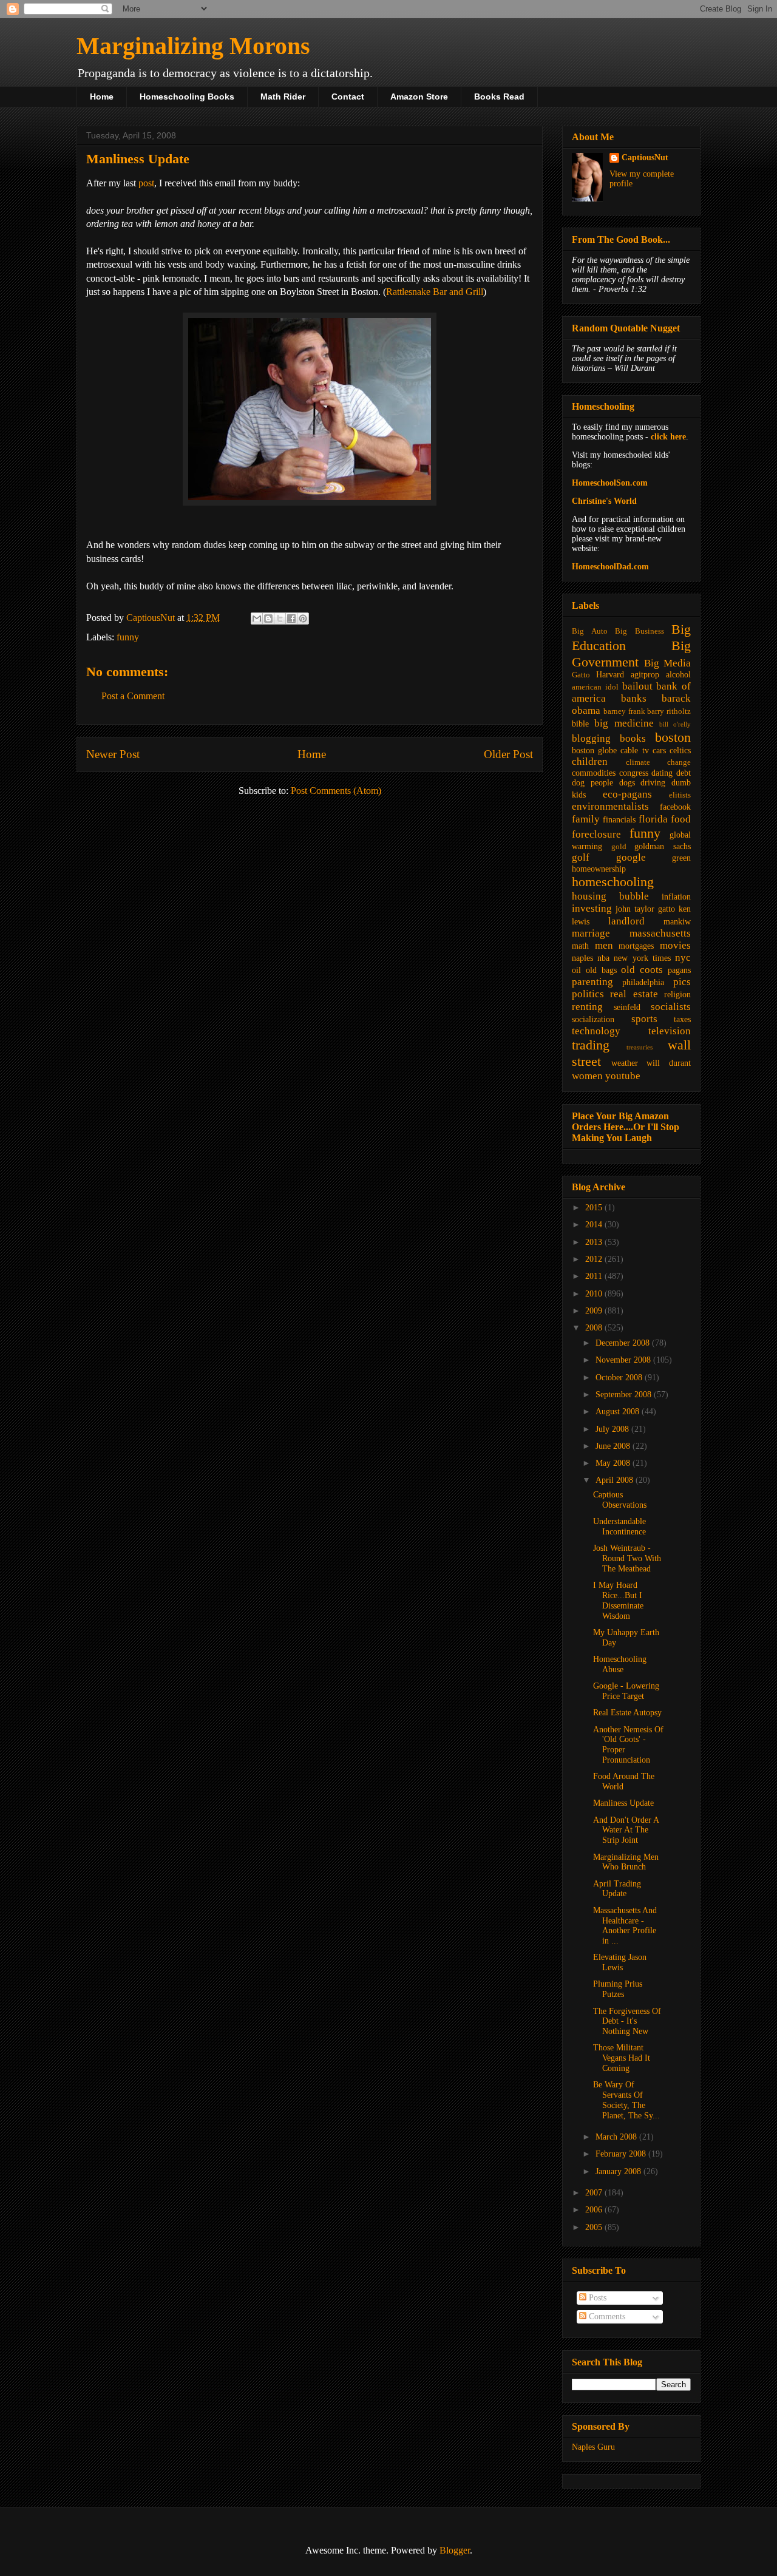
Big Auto (590, 631)
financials (619, 820)
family (586, 819)
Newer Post (113, 754)
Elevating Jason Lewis (620, 1962)
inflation (676, 897)
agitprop (645, 675)
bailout (637, 686)
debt (684, 773)
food (681, 819)
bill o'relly (675, 724)
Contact (348, 97)
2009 (595, 1311)
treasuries (640, 1047)
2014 (595, 1225)
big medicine (624, 723)
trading (591, 1045)
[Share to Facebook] (291, 619)
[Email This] (257, 619)
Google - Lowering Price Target (626, 1691)
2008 (595, 1328)
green (681, 858)
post (146, 183)
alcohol (678, 675)
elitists (680, 795)
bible (580, 724)
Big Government (631, 654)
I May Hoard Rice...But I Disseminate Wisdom (618, 1600)
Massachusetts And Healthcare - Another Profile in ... (625, 1926)
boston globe (594, 751)
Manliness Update (623, 1803)
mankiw (677, 922)
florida (653, 819)
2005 (595, 2227)
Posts (596, 2298)
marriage (591, 933)
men (604, 945)
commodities (594, 773)
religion (677, 995)
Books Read (499, 97)
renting (587, 1007)
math (580, 946)
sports (644, 1019)
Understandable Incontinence (619, 1527)
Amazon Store (419, 97)
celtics (680, 751)
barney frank (624, 711)
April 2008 (616, 1480)
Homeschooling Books (187, 97)
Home (102, 97)
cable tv (634, 751)
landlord (626, 921)
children (590, 761)
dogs (627, 783)
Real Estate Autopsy (627, 1713)
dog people (592, 783)
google (631, 857)
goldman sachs (663, 846)
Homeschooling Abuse (620, 1664)
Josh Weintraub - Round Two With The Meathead (627, 1558)
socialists (671, 1007)
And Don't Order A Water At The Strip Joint (626, 1830)
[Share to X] (280, 619)
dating (662, 773)
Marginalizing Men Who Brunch (626, 1862)
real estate (634, 994)
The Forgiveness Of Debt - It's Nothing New (627, 2022)
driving (653, 783)
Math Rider (283, 97)
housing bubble (610, 896)
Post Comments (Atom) (336, 791)
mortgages (636, 946)
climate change (659, 762)
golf (581, 857)
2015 (595, 1208)
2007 (595, 2193)
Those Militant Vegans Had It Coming (622, 2058)
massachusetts (660, 933)
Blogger (455, 2550)
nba (603, 958)
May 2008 (614, 1463)
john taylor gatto (645, 909)
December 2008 (624, 1343)
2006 (595, 2210)
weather (625, 1063)
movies (675, 945)
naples (582, 958)
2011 (595, 1276)
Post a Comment (133, 696)
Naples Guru (593, 2447)
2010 (595, 1294)
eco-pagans (627, 794)
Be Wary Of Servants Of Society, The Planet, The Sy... (626, 2100)
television (670, 1031)
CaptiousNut (645, 158)
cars (659, 751)
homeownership (599, 869)
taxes (682, 1019)
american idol (595, 687)
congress (634, 773)
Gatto (581, 675)
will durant (669, 1063)
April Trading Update (617, 1889)
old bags (601, 970)
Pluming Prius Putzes (618, 1989)
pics (682, 982)
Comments (606, 2317)
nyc (683, 958)
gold (619, 847)
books (633, 738)
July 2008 (613, 1429)
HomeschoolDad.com (610, 567)
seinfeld (627, 1007)
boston (673, 737)
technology (596, 1031)
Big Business (640, 631)
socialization (593, 1019)
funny (128, 637)
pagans (679, 970)
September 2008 (625, 1395)
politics (588, 994)
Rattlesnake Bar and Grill (435, 292)
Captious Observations (620, 1500)
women (587, 1076)
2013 (595, 1242)
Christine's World (604, 501)
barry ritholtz (669, 711)
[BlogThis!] (268, 619)
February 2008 (622, 2154)
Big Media (667, 663)
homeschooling (613, 882)
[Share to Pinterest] (303, 619)
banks (634, 698)
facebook (675, 807)
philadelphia (643, 982)
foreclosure (596, 834)
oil (576, 970)
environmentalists (610, 806)
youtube (623, 1076)
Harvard (610, 675)
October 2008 (620, 1378)
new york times (642, 958)
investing (592, 908)
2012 (595, 1259)
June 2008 (614, 1446)
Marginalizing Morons (193, 46)
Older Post (508, 754)
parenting (592, 982)
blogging (591, 738)
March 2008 (617, 2137)
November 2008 (624, 1360)
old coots (642, 970)
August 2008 (619, 1412)
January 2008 (619, 2171)
